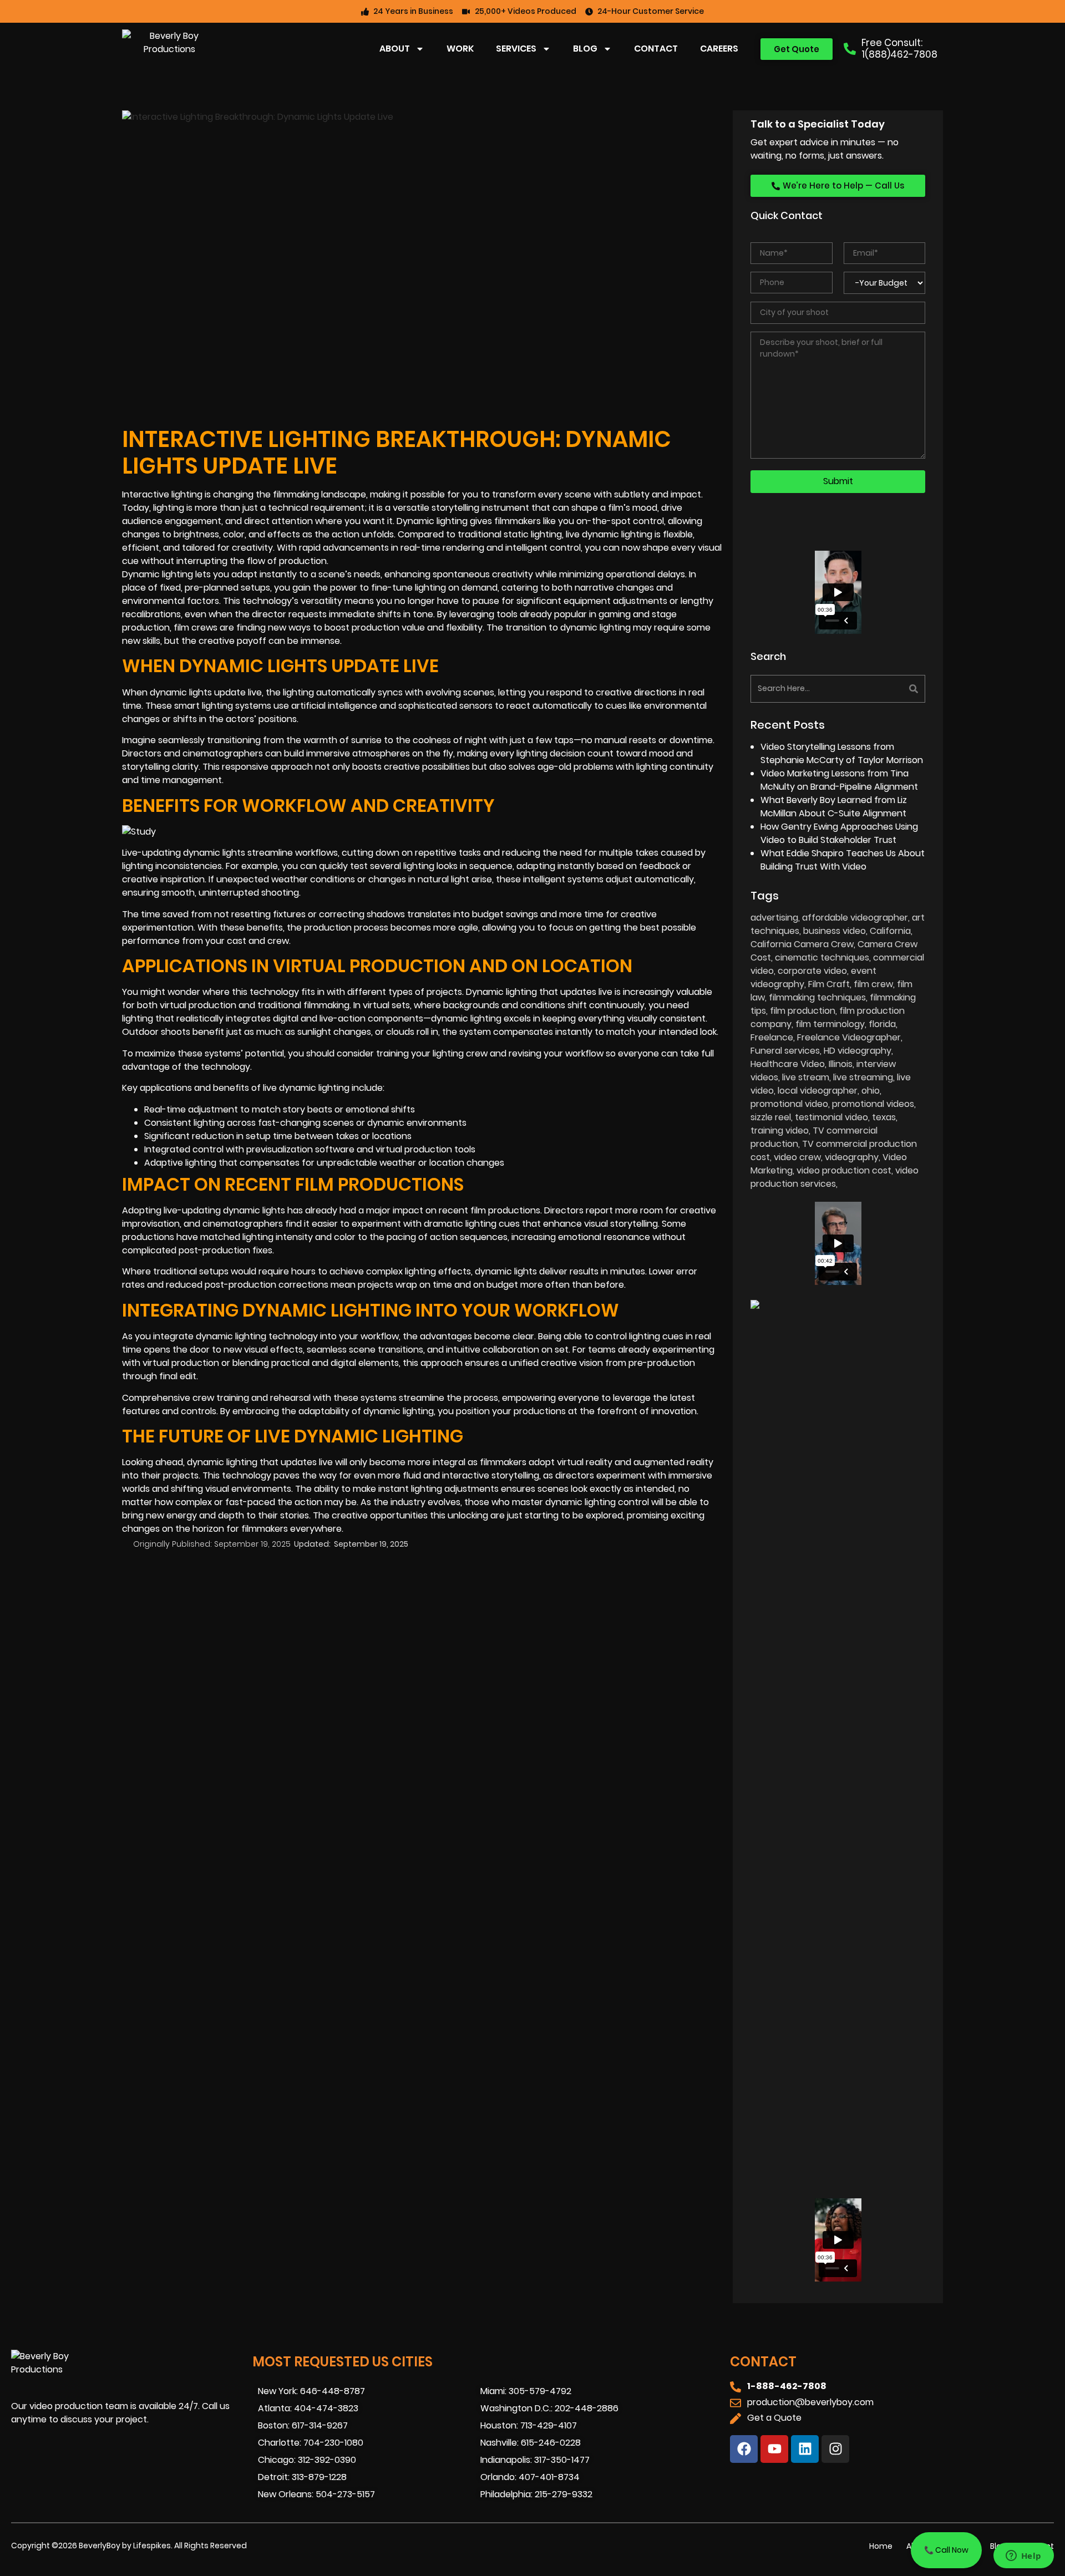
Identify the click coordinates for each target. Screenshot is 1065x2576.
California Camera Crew (802, 944)
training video (780, 1131)
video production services (835, 1177)
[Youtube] (774, 2449)
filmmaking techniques (817, 997)
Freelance (772, 1037)
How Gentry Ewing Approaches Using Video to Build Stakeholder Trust (839, 833)
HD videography (858, 1051)
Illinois (841, 1064)
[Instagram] (835, 2449)
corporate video (812, 971)
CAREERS (719, 49)
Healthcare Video (788, 1064)
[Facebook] (744, 2449)
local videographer (818, 1091)
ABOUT (395, 49)
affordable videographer (855, 918)
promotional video (789, 1104)
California (890, 931)
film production (803, 1011)
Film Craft (829, 984)
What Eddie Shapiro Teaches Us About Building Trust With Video (843, 860)
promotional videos (873, 1104)
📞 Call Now (946, 2550)
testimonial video (831, 1117)
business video (835, 931)
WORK (460, 49)
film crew (873, 984)
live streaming (863, 1077)
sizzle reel (771, 1117)
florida (882, 1024)
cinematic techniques (822, 957)
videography (852, 1157)
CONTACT (656, 49)
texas (884, 1117)
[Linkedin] (805, 2449)
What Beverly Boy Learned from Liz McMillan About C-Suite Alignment (834, 807)
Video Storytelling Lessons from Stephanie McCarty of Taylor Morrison (842, 753)
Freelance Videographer (849, 1037)
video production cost (844, 1170)
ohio (871, 1091)
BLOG (585, 49)
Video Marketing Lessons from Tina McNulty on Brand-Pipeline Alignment (839, 780)
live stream (806, 1077)
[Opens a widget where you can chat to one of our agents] (1023, 2557)
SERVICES (516, 49)
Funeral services (785, 1051)
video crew (797, 1157)
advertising (774, 918)
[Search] (883, 689)
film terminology (830, 1024)
